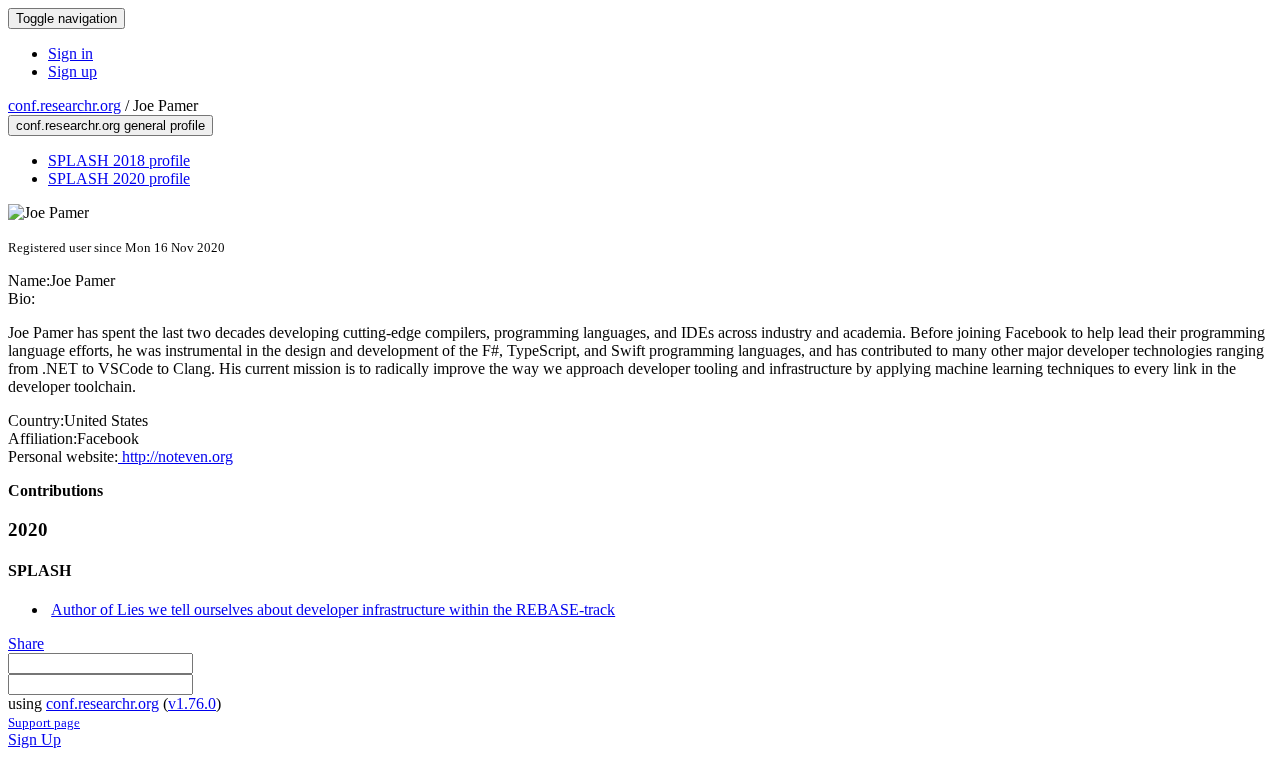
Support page (44, 722)
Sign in (70, 53)
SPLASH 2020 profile (119, 178)
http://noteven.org (175, 456)
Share (26, 643)
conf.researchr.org (64, 105)
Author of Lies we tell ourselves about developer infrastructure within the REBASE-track (333, 609)
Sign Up (34, 739)
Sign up (72, 71)
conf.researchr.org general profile (110, 125)
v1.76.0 (192, 703)
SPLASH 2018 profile (119, 160)
